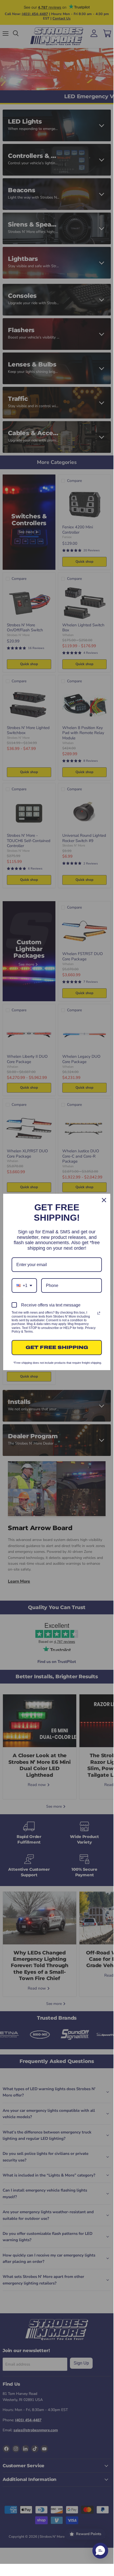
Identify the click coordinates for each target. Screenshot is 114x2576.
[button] (100, 2551)
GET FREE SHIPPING (57, 1347)
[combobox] (24, 1285)
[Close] (104, 1200)
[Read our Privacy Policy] (99, 1313)
